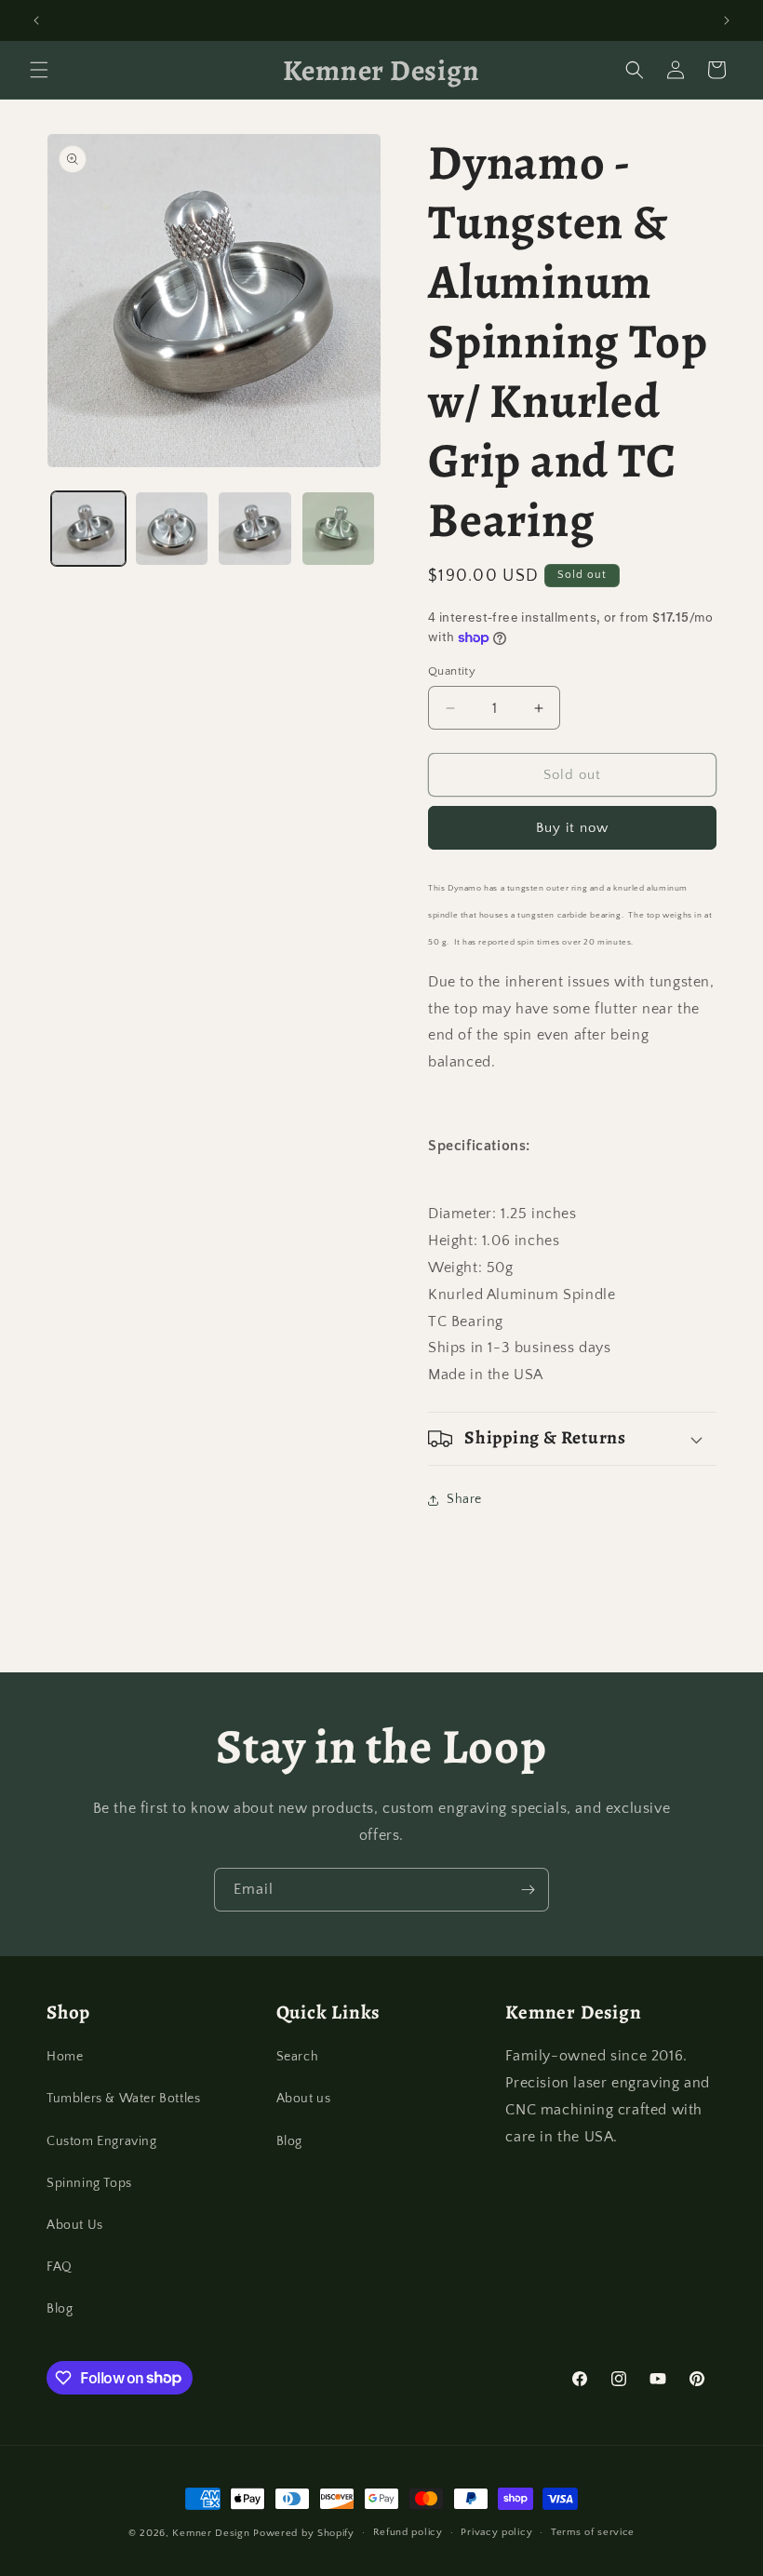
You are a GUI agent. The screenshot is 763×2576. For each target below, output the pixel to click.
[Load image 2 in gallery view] (172, 529)
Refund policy (408, 2532)
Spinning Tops (89, 2183)
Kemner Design (211, 2533)
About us (304, 2099)
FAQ (60, 2267)
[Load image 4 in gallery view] (339, 529)
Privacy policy (496, 2532)
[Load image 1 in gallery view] (88, 529)
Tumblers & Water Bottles (123, 2099)
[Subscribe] (528, 1890)
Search (298, 2057)
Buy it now (572, 828)
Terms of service (593, 2532)
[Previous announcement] (36, 20)
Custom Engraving (102, 2141)
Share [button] (464, 1499)
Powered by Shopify (304, 2533)
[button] (39, 70)
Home (65, 2057)
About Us (75, 2225)
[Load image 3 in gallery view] (255, 529)
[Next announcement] (727, 20)
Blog (60, 2309)
